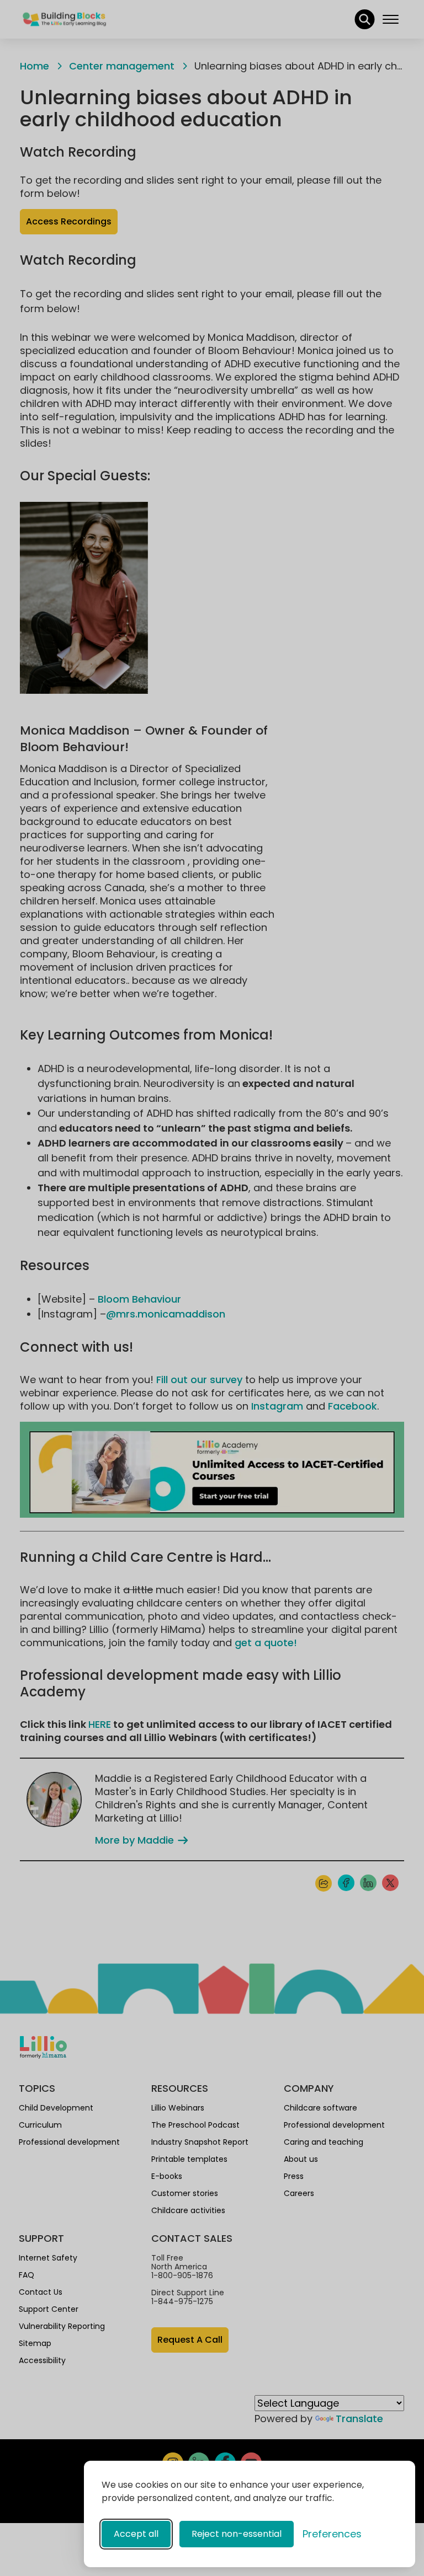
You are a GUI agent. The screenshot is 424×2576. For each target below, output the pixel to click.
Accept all (136, 2534)
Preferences (332, 2534)
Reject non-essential (237, 2534)
